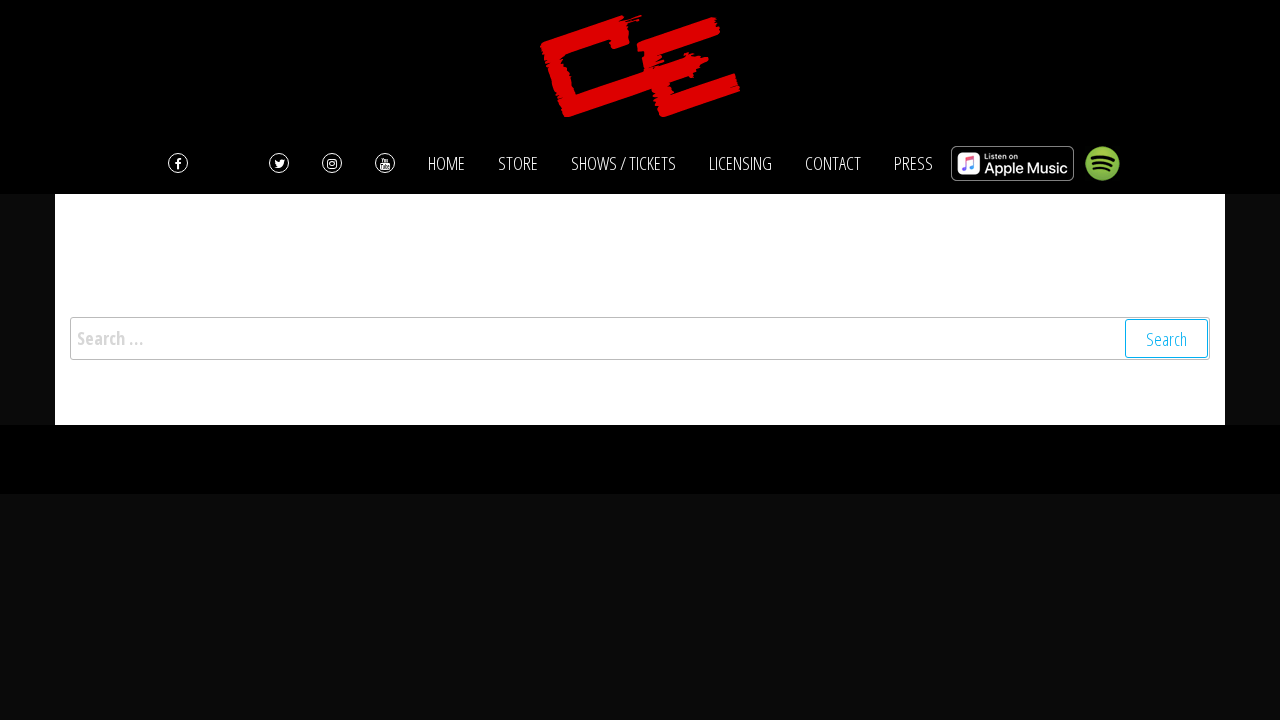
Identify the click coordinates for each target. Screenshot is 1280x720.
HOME (446, 163)
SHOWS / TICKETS (623, 163)
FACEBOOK (202, 163)
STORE (518, 163)
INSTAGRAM (332, 163)
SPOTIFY (1102, 163)
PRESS (913, 163)
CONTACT (833, 163)
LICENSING (740, 163)
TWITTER (279, 163)
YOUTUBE (385, 163)
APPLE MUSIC (1012, 163)
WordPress (616, 459)
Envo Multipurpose (765, 459)
